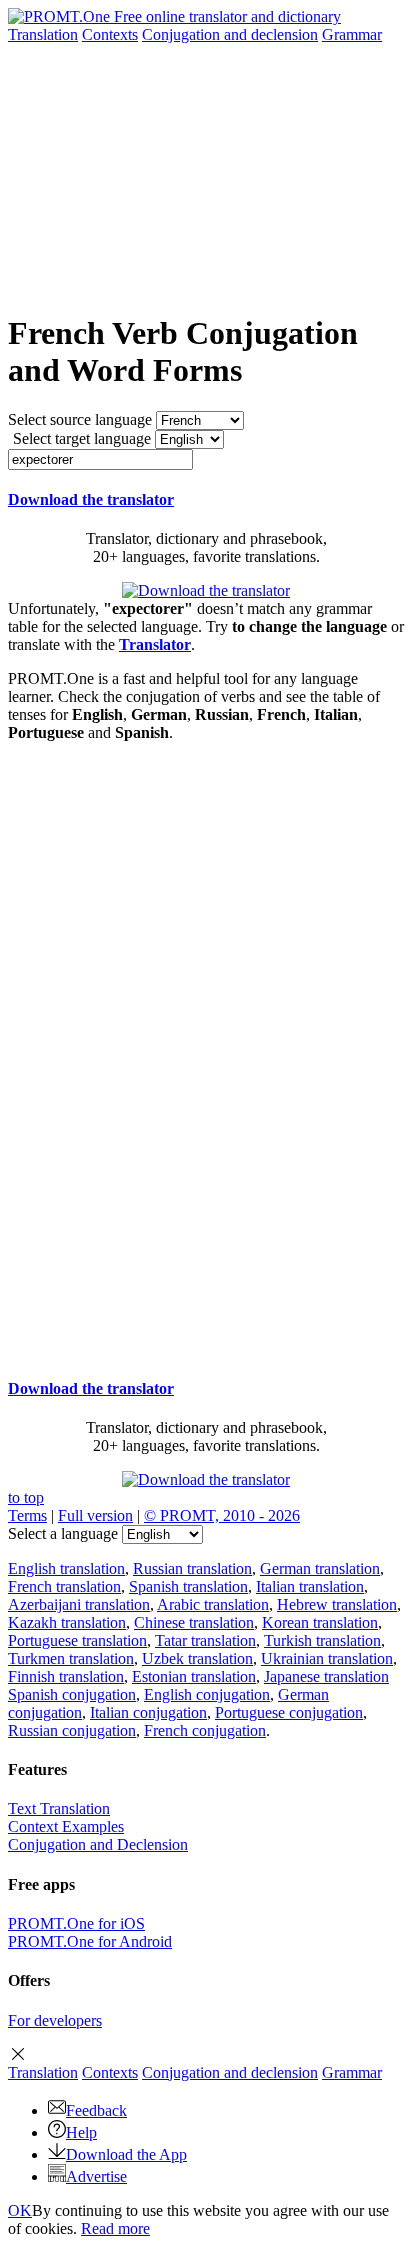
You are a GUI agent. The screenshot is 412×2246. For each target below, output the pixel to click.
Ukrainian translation (327, 1658)
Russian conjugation (72, 1730)
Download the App (126, 2154)
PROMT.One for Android (90, 1941)
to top (26, 1497)
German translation (320, 1568)
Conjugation (230, 34)
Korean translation (320, 1622)
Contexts (110, 34)
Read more (115, 2228)
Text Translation (59, 1808)
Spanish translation (188, 1586)
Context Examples (66, 1826)
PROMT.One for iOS (76, 1923)
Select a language (63, 1533)
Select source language (80, 419)
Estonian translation (194, 1676)
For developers (55, 2020)
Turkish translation (322, 1640)
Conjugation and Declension (98, 1844)
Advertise (96, 2176)
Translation (43, 34)
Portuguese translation (77, 1640)
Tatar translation (205, 1640)
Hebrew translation (337, 1604)
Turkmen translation (71, 1658)
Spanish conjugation (72, 1694)
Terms (27, 1515)
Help (81, 2132)
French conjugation (205, 1730)
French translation (64, 1586)
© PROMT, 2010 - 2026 (222, 1515)
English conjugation (207, 1694)
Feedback (96, 2110)
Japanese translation (326, 1676)
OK (20, 2210)
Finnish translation (66, 1676)
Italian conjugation (148, 1712)
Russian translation (192, 1568)
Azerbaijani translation (79, 1604)
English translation (66, 1568)
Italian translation (310, 1586)
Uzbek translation (197, 1658)
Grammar (352, 34)
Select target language (82, 438)
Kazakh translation (67, 1622)
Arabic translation (213, 1604)
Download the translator (91, 499)
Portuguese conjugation (289, 1712)
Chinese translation (194, 1622)
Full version (95, 1515)
